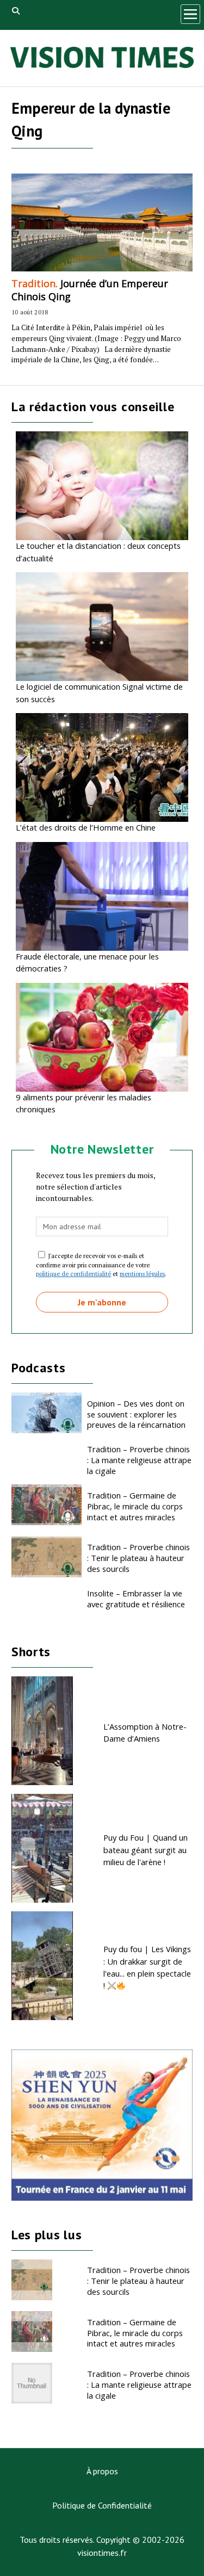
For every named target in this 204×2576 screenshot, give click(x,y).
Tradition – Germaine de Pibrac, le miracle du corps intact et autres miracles (135, 1506)
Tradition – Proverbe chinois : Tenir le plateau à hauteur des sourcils (138, 1558)
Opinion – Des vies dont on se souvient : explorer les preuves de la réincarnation (136, 1414)
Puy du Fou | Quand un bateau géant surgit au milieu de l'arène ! (146, 1850)
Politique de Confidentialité (102, 2505)
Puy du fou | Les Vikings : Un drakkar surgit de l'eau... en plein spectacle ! (147, 1967)
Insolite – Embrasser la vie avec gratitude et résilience (136, 1599)
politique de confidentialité (73, 1274)
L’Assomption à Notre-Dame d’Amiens (145, 1732)
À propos (102, 2471)
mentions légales (142, 1274)
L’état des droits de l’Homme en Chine (86, 827)
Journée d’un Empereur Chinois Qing (90, 290)
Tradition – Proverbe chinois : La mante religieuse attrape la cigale (139, 1460)
